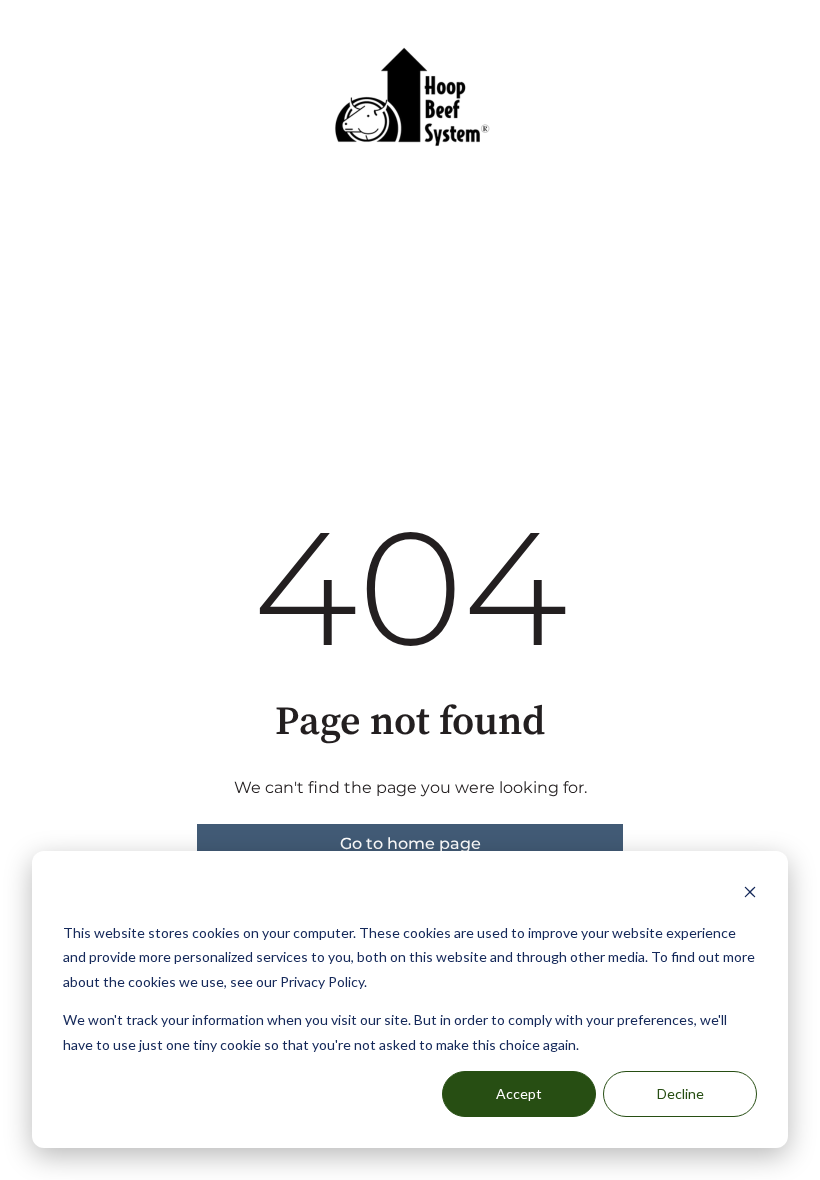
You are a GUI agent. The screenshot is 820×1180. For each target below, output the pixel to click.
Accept (519, 1093)
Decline (680, 1093)
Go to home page (410, 843)
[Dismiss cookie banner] (750, 894)
